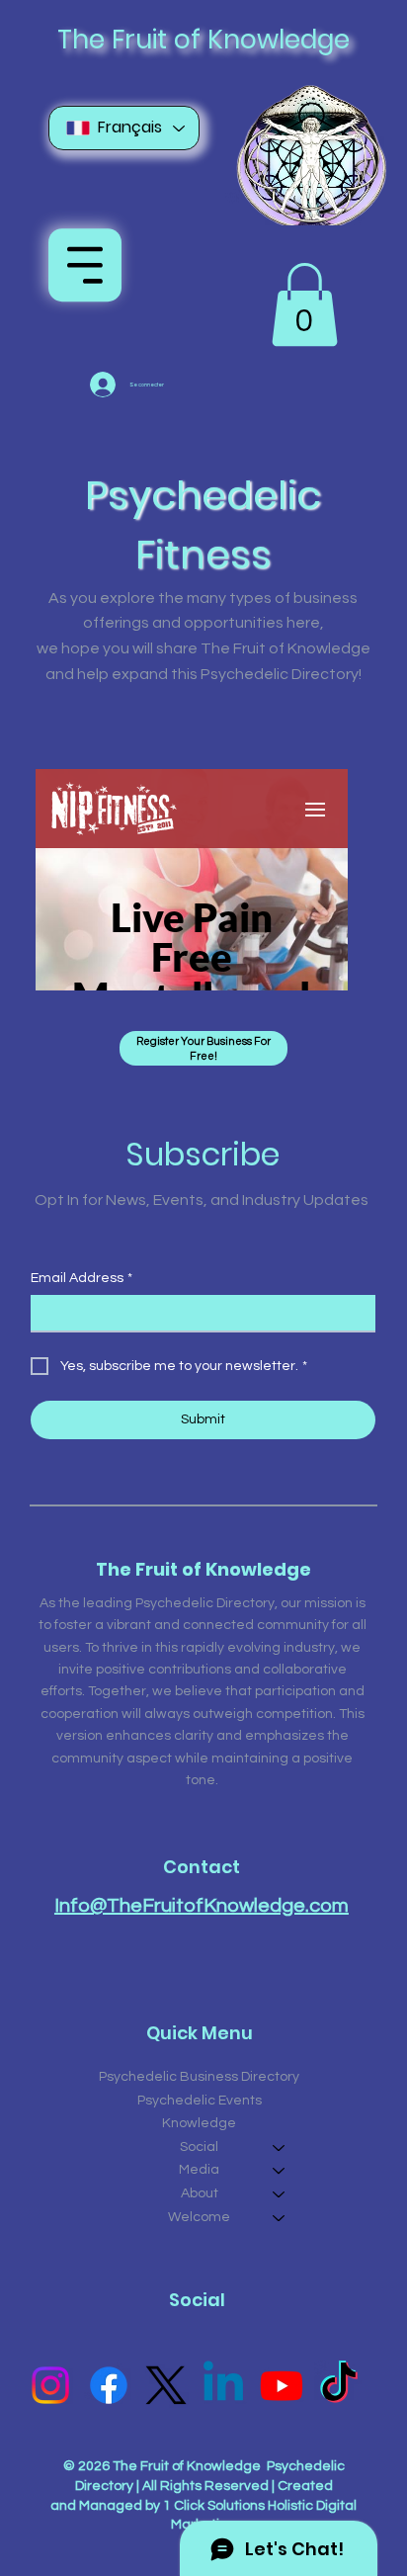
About (200, 2193)
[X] (166, 2385)
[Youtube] (282, 2385)
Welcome (199, 2217)
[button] (305, 304)
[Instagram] (50, 2385)
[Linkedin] (223, 2385)
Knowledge (199, 2123)
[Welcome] (280, 2218)
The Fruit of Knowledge (203, 39)
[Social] (280, 2148)
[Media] (280, 2171)
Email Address (81, 1278)
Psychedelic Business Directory (199, 2077)
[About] (280, 2194)
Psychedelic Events (200, 2101)
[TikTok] (339, 2385)
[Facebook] (109, 2385)
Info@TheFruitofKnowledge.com (202, 1906)
